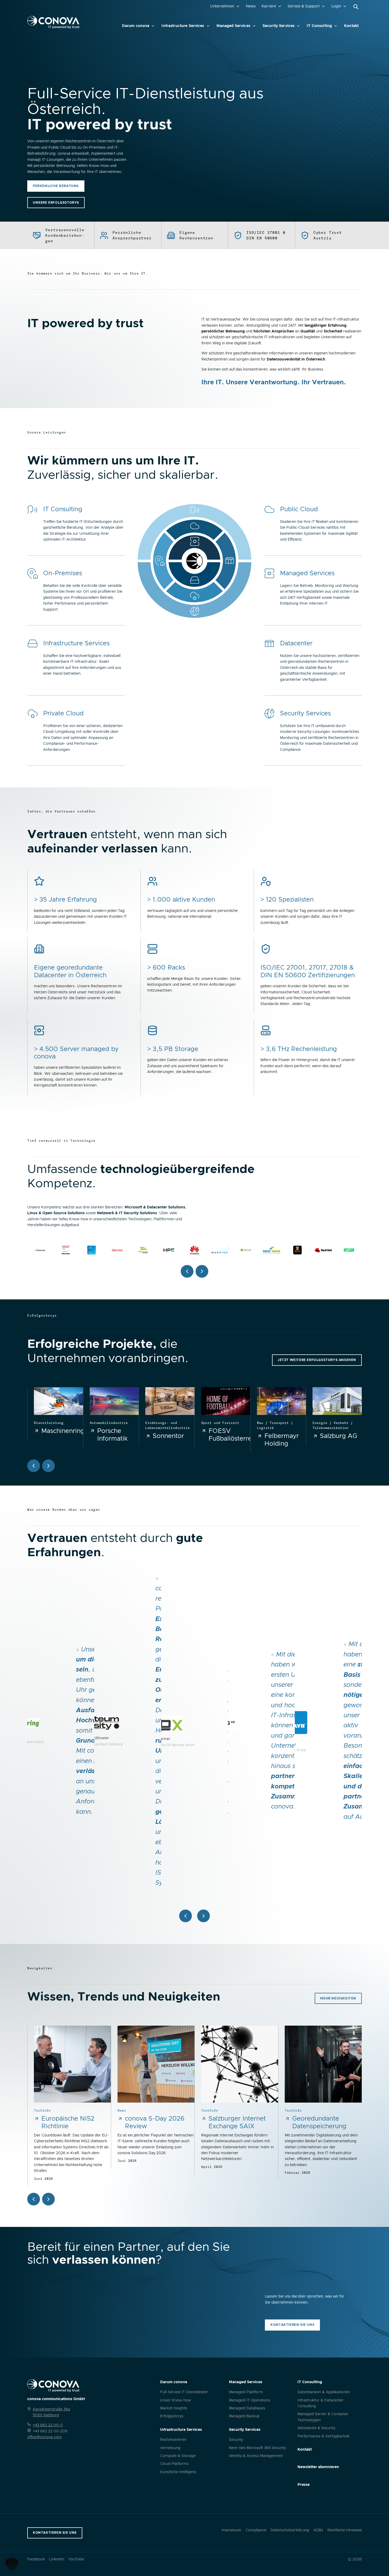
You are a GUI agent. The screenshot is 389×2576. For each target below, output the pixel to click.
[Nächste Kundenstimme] (203, 1916)
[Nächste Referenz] (48, 1466)
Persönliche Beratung (56, 186)
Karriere (269, 6)
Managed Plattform (246, 2392)
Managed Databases (247, 2408)
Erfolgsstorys (172, 2416)
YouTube (76, 2559)
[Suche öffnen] (356, 7)
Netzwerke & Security (316, 2428)
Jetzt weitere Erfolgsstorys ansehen (317, 1360)
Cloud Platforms (174, 2464)
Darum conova (136, 26)
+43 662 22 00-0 (48, 2425)
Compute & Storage (178, 2456)
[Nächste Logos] (202, 1271)
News (251, 6)
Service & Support (304, 6)
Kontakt (351, 26)
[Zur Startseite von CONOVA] (53, 22)
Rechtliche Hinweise (345, 2530)
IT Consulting (319, 26)
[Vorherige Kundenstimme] (186, 1916)
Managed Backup (244, 2416)
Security (236, 2440)
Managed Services (233, 26)
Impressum (231, 2530)
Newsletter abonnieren (318, 2467)
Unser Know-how (175, 2400)
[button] (12, 2564)
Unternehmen (222, 6)
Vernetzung (170, 2448)
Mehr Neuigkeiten (338, 1998)
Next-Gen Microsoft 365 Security (257, 2448)
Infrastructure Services (183, 26)
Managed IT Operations (250, 2400)
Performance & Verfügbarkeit (324, 2436)
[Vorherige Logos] (187, 1271)
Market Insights (174, 2408)
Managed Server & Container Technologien (323, 2417)
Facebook (36, 2559)
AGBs (318, 2530)
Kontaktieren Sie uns (292, 2325)
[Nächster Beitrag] (48, 2199)
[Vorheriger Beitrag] (34, 2199)
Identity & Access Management (256, 2456)
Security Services (279, 26)
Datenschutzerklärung (290, 2530)
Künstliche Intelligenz (178, 2472)
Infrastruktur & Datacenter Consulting (321, 2403)
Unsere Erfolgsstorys (56, 203)
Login (336, 6)
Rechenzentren (173, 2440)
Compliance (256, 2530)
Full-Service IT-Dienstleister (184, 2392)
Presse (304, 2485)
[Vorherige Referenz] (34, 1466)
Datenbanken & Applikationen (324, 2392)
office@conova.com (44, 2437)
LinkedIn (57, 2559)
